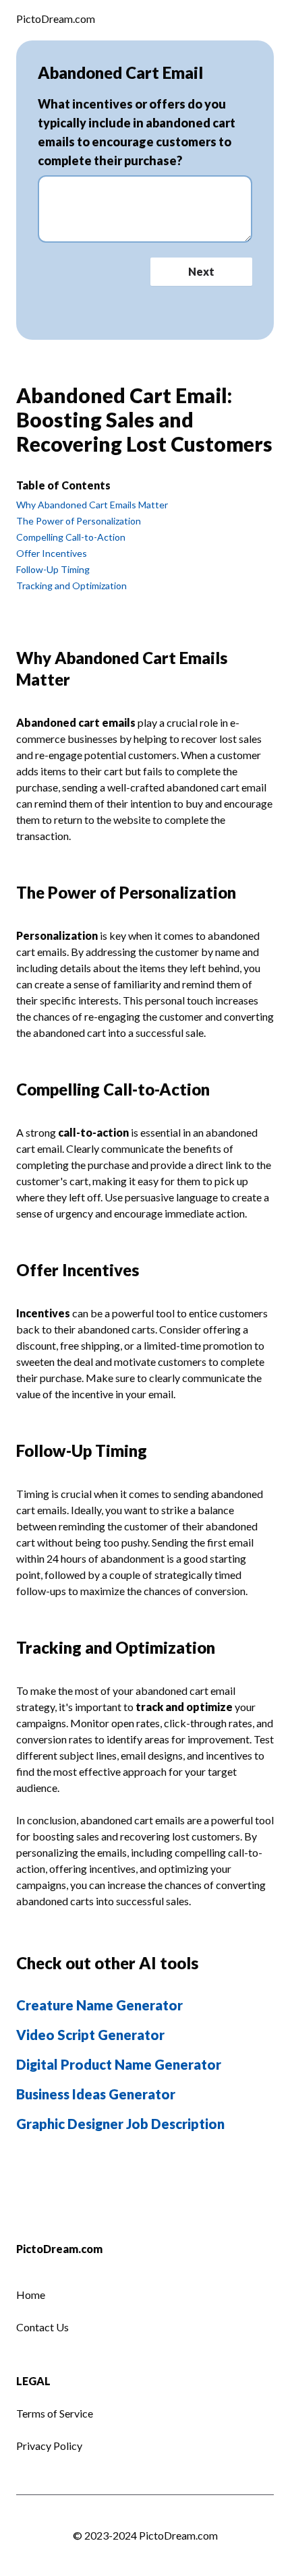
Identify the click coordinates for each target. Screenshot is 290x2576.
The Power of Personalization (79, 521)
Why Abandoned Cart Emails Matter (92, 505)
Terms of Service (55, 2413)
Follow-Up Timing (53, 569)
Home (31, 2295)
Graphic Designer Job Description (120, 2124)
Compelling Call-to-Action (71, 537)
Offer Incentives (52, 553)
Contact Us (42, 2327)
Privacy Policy (49, 2446)
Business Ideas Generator (96, 2094)
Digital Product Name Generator (119, 2064)
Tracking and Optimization (71, 586)
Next (201, 271)
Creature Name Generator (99, 2005)
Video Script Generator (90, 2035)
